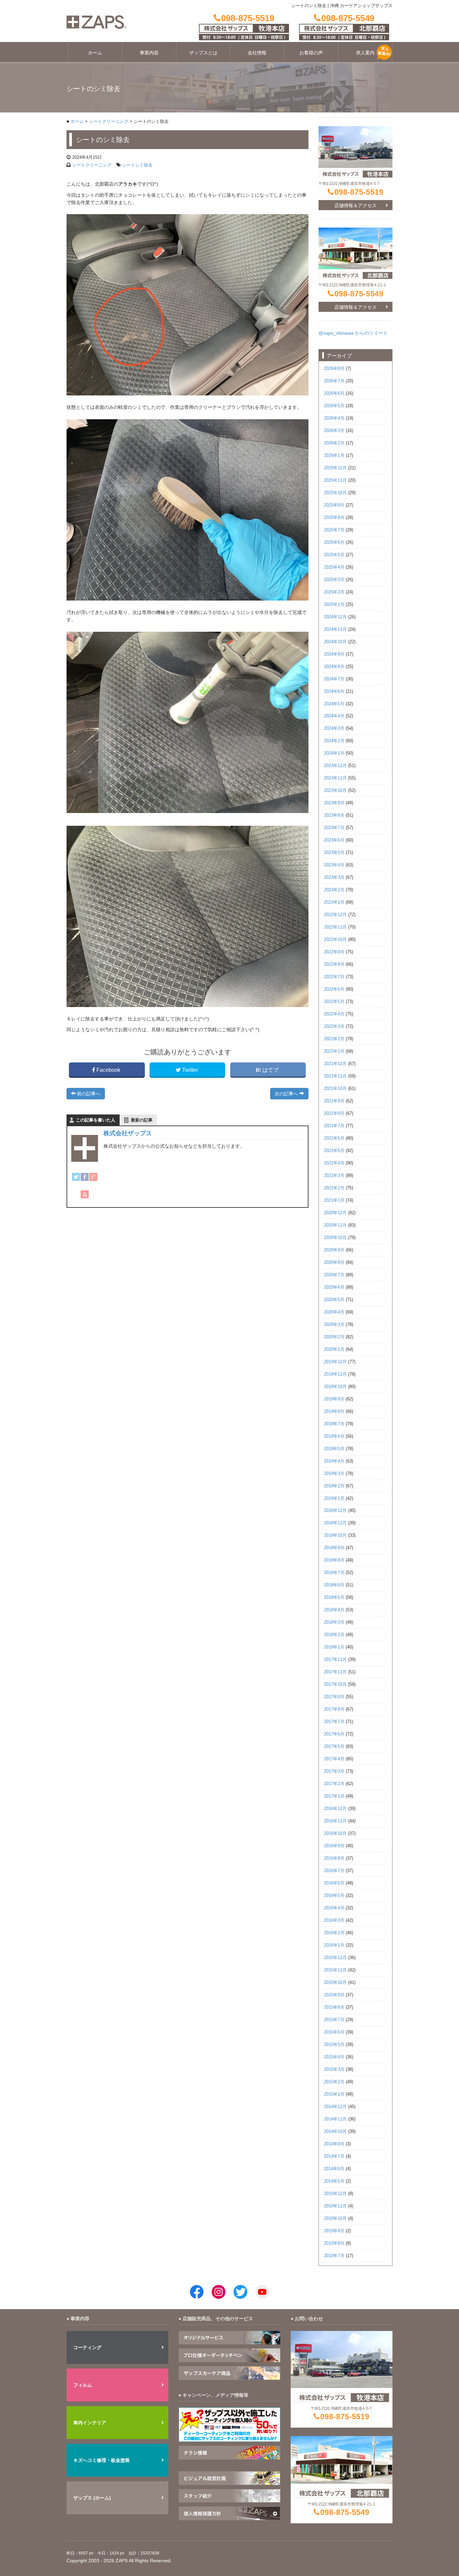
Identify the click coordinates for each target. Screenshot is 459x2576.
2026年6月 (334, 393)
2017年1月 (334, 1796)
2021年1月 (334, 1200)
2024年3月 (334, 728)
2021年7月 (334, 1126)
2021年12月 (335, 1064)
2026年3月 (334, 431)
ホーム (95, 53)
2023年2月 (334, 890)
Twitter (190, 1070)
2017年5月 (334, 1747)
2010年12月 (335, 2194)
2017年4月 (334, 1759)
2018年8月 (334, 1560)
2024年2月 (334, 741)
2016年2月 (334, 1933)
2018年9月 (334, 1548)
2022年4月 (334, 1014)
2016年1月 (334, 1945)
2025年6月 (334, 542)
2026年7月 (334, 381)
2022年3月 (334, 1027)
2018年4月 (334, 1610)
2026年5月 (334, 406)
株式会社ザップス (128, 1133)
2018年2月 (334, 1635)
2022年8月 (334, 964)
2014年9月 (334, 2144)
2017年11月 (335, 1672)
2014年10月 (335, 2132)
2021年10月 (335, 1089)
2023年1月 (334, 902)
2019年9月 (334, 1399)
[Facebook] (85, 1177)
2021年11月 (335, 1076)
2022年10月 (335, 940)
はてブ (270, 1070)
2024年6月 (334, 691)
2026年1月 (334, 456)
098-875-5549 (359, 294)
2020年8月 (334, 1262)
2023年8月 (334, 815)
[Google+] (93, 1177)
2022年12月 (335, 915)
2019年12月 (335, 1362)
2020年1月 (334, 1349)
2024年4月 (334, 716)
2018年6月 (334, 1585)
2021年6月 (334, 1138)
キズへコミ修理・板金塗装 (101, 2460)
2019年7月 (334, 1424)
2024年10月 (335, 642)
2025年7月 (334, 530)
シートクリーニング (109, 122)
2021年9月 (334, 1101)
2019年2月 (334, 1486)
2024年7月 (334, 679)
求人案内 (365, 53)
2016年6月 (334, 1883)
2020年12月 (335, 1213)
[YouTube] (85, 1194)
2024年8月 (334, 667)
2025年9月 (334, 505)
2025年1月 (334, 605)
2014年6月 (334, 2169)
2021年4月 (334, 1163)
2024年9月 (334, 654)
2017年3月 (334, 1771)
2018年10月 (335, 1535)
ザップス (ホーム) (92, 2498)
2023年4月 (334, 865)
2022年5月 (334, 1002)
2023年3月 (334, 877)
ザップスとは (203, 53)
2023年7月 (334, 828)
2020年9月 (334, 1250)
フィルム (83, 2385)
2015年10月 (335, 1983)
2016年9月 (334, 1846)
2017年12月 (335, 1660)
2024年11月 (335, 629)
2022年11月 (335, 927)
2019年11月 (335, 1374)
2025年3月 (334, 580)
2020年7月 (334, 1275)
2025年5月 (334, 555)
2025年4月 (334, 567)
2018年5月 (334, 1597)
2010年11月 (335, 2206)
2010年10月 (335, 2219)
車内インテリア (90, 2423)
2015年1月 (334, 2094)
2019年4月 (334, 1461)
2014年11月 (335, 2119)
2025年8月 (334, 518)
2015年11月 (335, 1970)
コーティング (87, 2347)
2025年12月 (335, 468)
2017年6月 (334, 1734)
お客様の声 (311, 53)
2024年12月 (335, 617)
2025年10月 (335, 493)
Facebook (108, 1070)
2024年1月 (334, 753)
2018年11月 (335, 1523)
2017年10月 (335, 1684)
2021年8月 (334, 1113)
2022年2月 (334, 1039)
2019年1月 (334, 1498)
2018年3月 (334, 1622)
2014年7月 (334, 2156)
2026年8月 (334, 369)
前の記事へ (88, 1094)
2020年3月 (334, 1325)
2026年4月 (334, 418)
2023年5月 (334, 853)
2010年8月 (334, 2243)
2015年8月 (334, 2007)
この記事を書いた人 (96, 1120)
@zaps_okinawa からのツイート (353, 333)
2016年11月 (335, 1821)
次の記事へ (287, 1094)
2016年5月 (334, 1896)
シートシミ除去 (137, 165)
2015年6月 (334, 2032)
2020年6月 (334, 1287)
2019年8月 (334, 1412)
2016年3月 (334, 1920)
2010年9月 (334, 2231)
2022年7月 (334, 977)
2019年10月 (335, 1387)
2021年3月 (334, 1176)
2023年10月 (335, 791)
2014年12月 (335, 2107)
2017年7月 (334, 1722)
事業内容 (149, 53)
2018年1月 (334, 1647)
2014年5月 (334, 2181)
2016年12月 (335, 1809)
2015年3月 (334, 2069)
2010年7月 (334, 2256)
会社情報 (257, 53)
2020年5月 (334, 1300)
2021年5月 (334, 1151)
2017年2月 (334, 1784)
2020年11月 (335, 1225)
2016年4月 (334, 1908)
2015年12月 (335, 1958)
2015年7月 (334, 2020)
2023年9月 (334, 803)
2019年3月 (334, 1474)
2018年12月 (335, 1511)
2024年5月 (334, 704)
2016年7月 (334, 1871)
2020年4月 (334, 1312)
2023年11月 (335, 778)
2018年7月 (334, 1573)
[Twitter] (76, 1177)
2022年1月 (334, 1051)
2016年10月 (335, 1833)
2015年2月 (334, 2082)
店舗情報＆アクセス (356, 205)
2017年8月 (334, 1709)
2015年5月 (334, 2045)
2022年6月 (334, 989)
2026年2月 (334, 443)
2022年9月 (334, 952)
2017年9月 (334, 1697)
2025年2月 (334, 592)
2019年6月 (334, 1436)
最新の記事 (142, 1120)
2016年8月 (334, 1858)
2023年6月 (334, 840)
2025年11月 (335, 480)
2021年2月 (334, 1188)
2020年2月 (334, 1337)
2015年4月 (334, 2057)
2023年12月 (335, 766)
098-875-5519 (359, 192)
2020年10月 (335, 1238)
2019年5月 (334, 1449)
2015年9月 (334, 1995)
